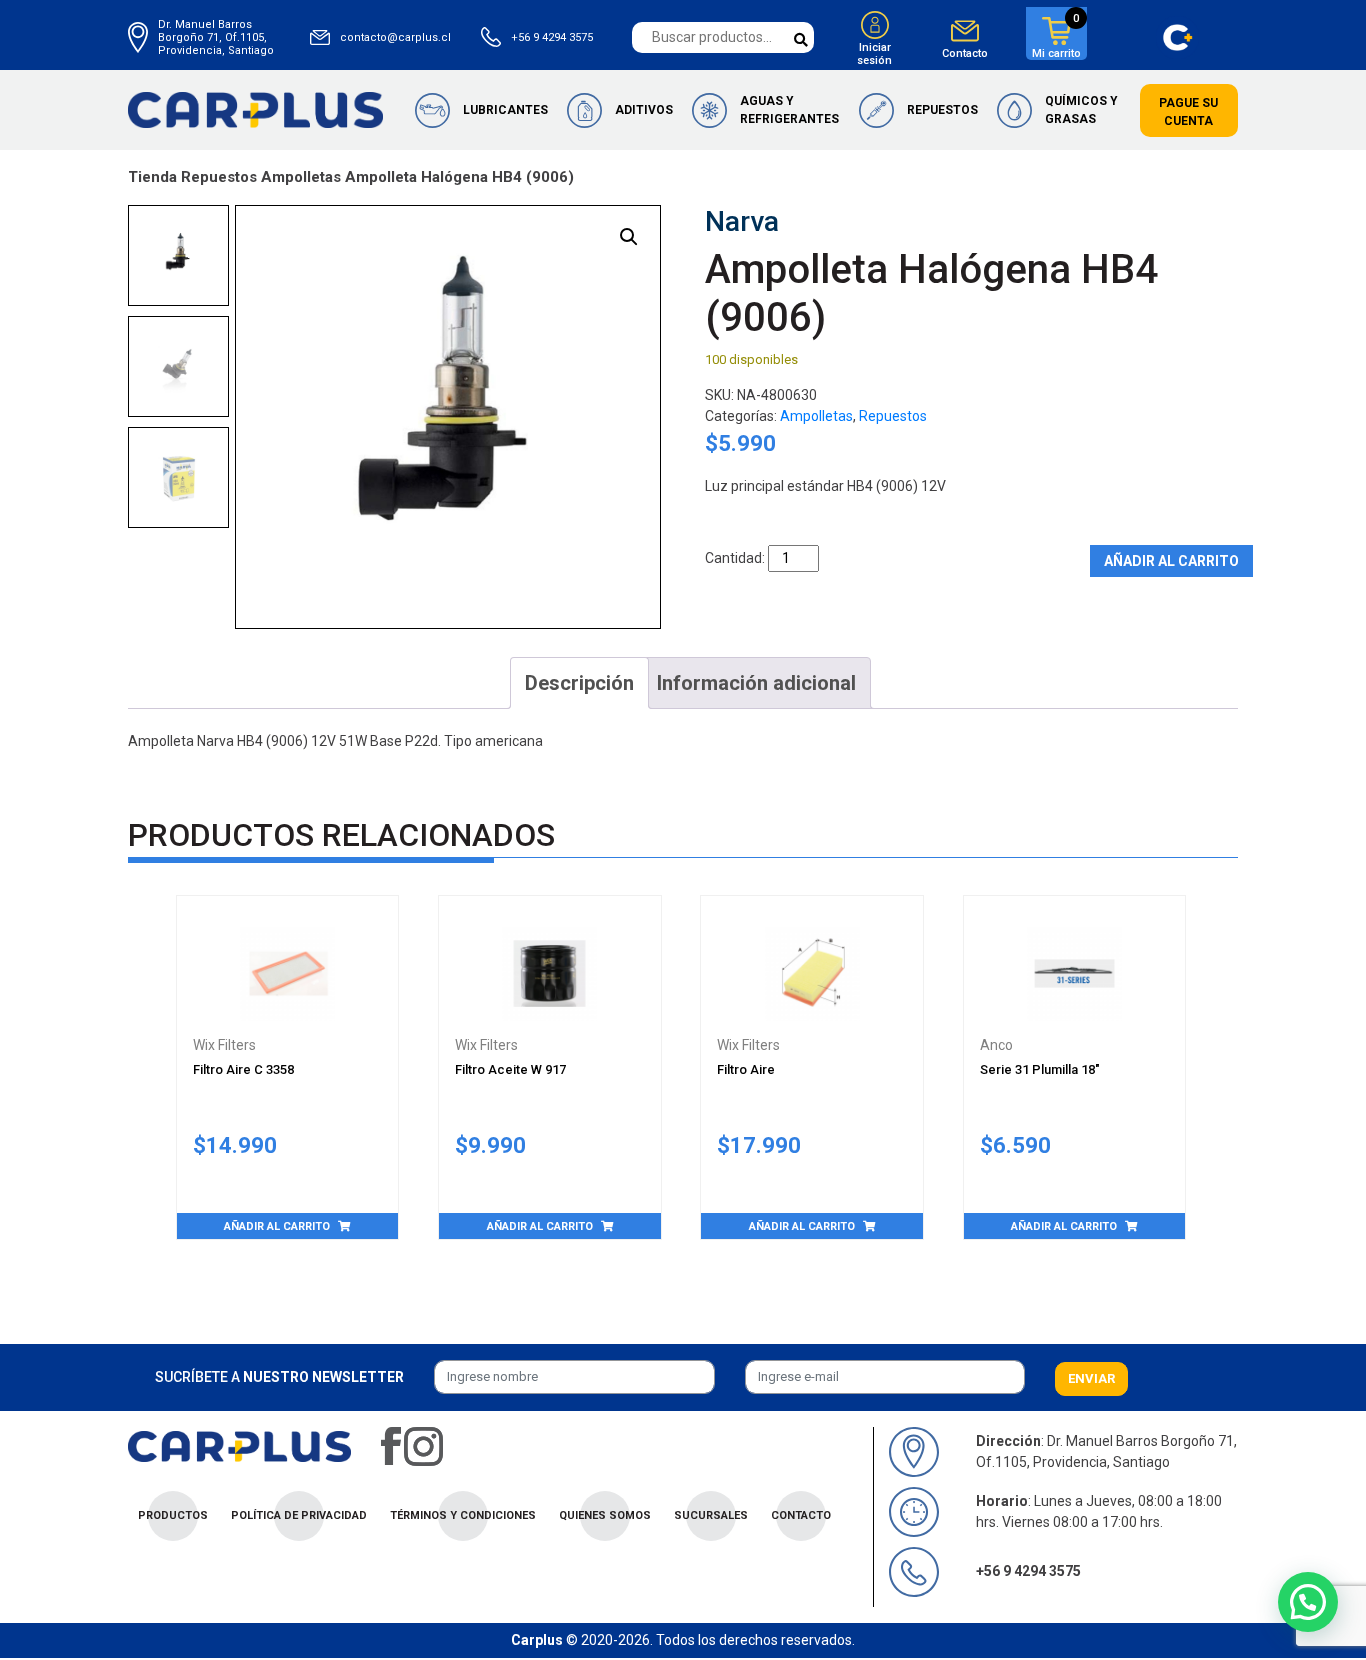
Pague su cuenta (1188, 112)
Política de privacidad (299, 1515)
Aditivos (644, 110)
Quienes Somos (605, 1515)
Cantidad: (735, 558)
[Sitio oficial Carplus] (255, 109)
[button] (629, 237)
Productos (173, 1515)
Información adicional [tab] (756, 683)
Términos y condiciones (463, 1515)
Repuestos (942, 110)
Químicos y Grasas (1081, 110)
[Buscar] (801, 40)
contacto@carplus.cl (395, 37)
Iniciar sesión (874, 54)
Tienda (152, 177)
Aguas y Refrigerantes (789, 110)
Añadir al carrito (1171, 561)
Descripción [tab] (579, 683)
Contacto (965, 53)
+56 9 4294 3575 (552, 37)
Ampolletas (301, 177)
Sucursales (711, 1515)
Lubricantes (505, 110)
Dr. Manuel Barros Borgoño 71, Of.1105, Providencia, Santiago (216, 37)
